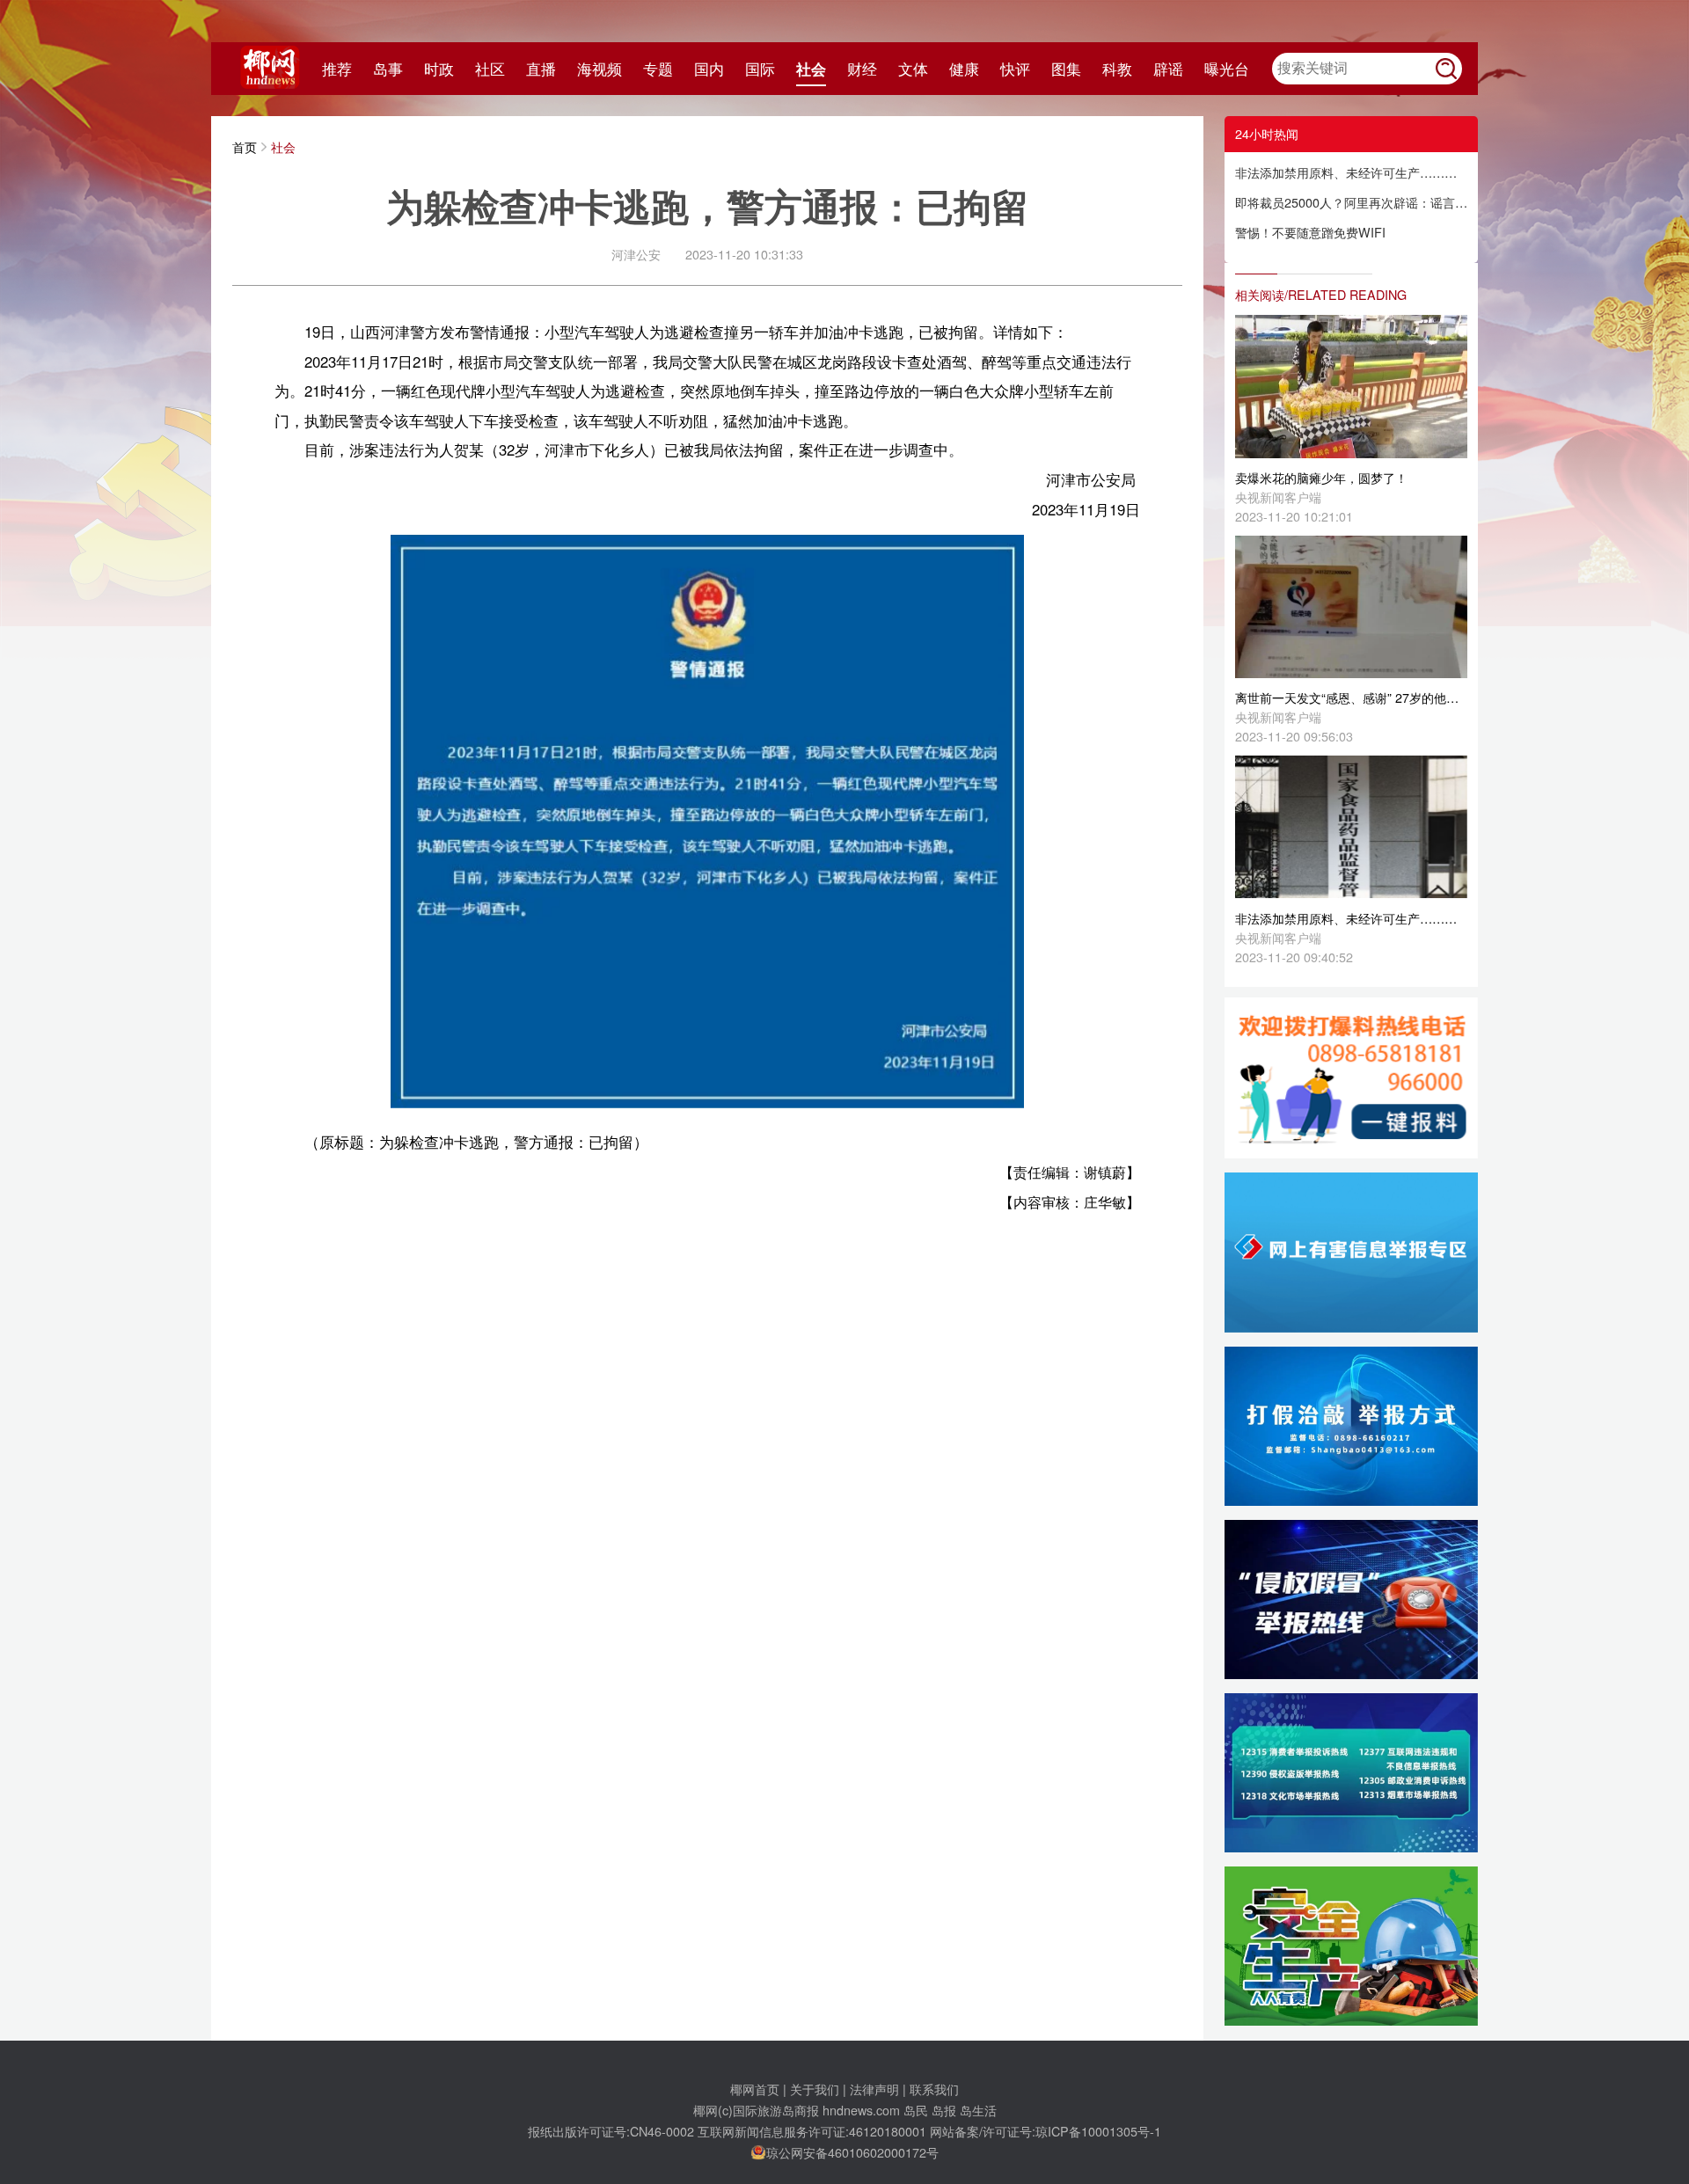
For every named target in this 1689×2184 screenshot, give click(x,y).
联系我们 (934, 2089)
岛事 (388, 69)
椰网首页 (755, 2089)
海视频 (600, 69)
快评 (1015, 69)
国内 (709, 69)
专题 (658, 69)
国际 (760, 69)
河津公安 (636, 254)
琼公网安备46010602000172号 (852, 2152)
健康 (964, 69)
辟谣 (1168, 69)
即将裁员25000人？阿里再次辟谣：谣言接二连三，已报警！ (1351, 202)
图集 (1066, 69)
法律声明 (874, 2089)
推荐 (337, 69)
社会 (811, 69)
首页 (245, 146)
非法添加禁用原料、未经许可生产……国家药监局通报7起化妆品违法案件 (1351, 172)
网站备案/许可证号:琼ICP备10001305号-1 (1046, 2131)
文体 (913, 69)
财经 (862, 69)
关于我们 (815, 2089)
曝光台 (1227, 69)
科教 (1117, 69)
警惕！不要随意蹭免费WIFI (1310, 232)
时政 (439, 69)
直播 (541, 69)
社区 (490, 69)
